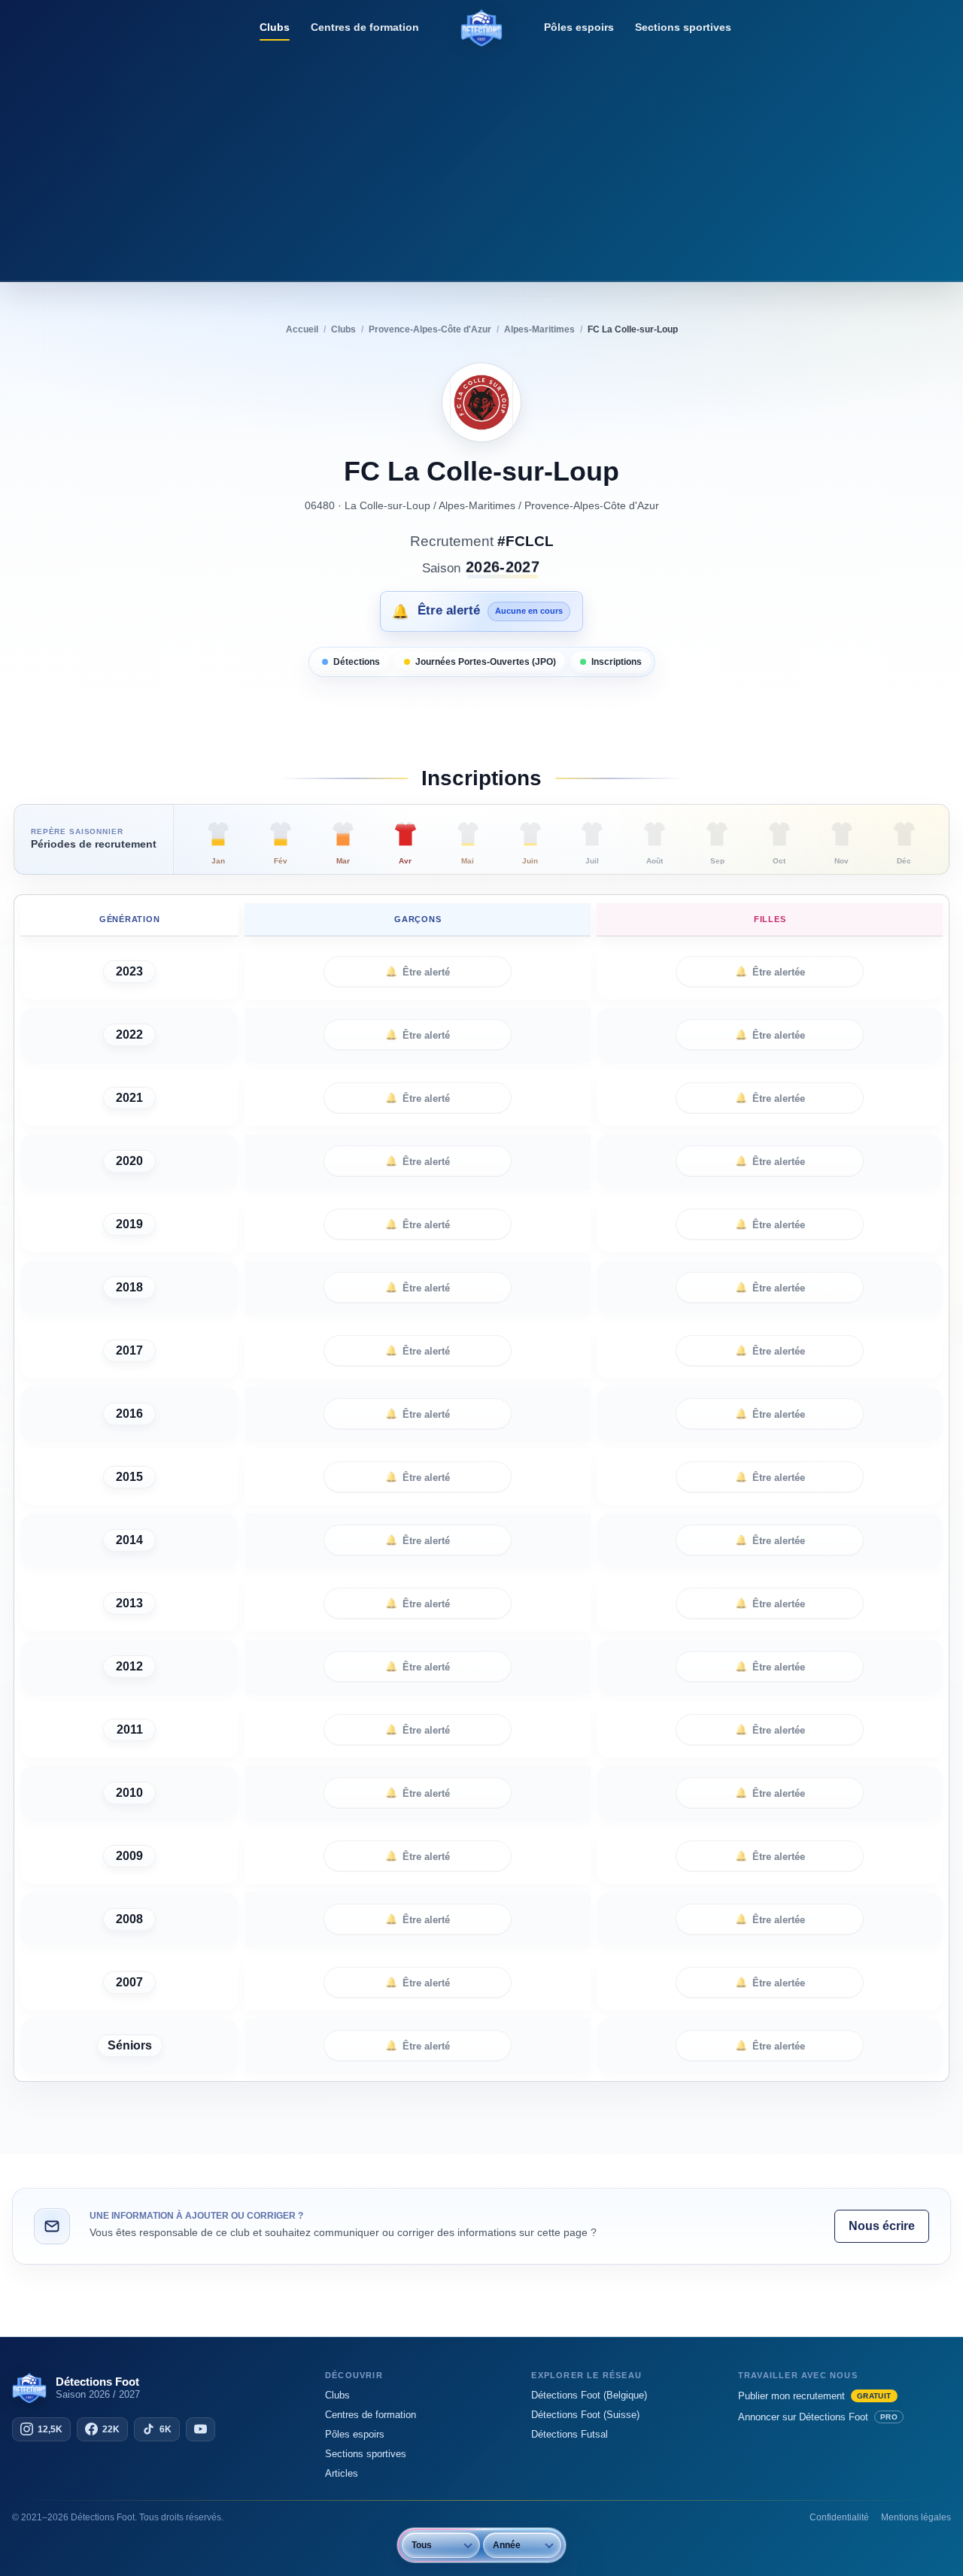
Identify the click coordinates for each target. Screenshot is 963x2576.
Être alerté (418, 972)
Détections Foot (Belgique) (589, 2395)
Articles (342, 2473)
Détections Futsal (570, 2434)
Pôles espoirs (579, 27)
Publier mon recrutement (815, 2396)
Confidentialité (839, 2517)
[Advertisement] (481, 162)
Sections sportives (683, 27)
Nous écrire (882, 2226)
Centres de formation (365, 27)
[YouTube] (200, 2429)
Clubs (275, 27)
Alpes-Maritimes (477, 505)
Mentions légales (916, 2517)
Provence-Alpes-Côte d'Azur (592, 505)
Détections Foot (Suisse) (585, 2415)
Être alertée (770, 972)
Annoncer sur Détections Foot (818, 2417)
